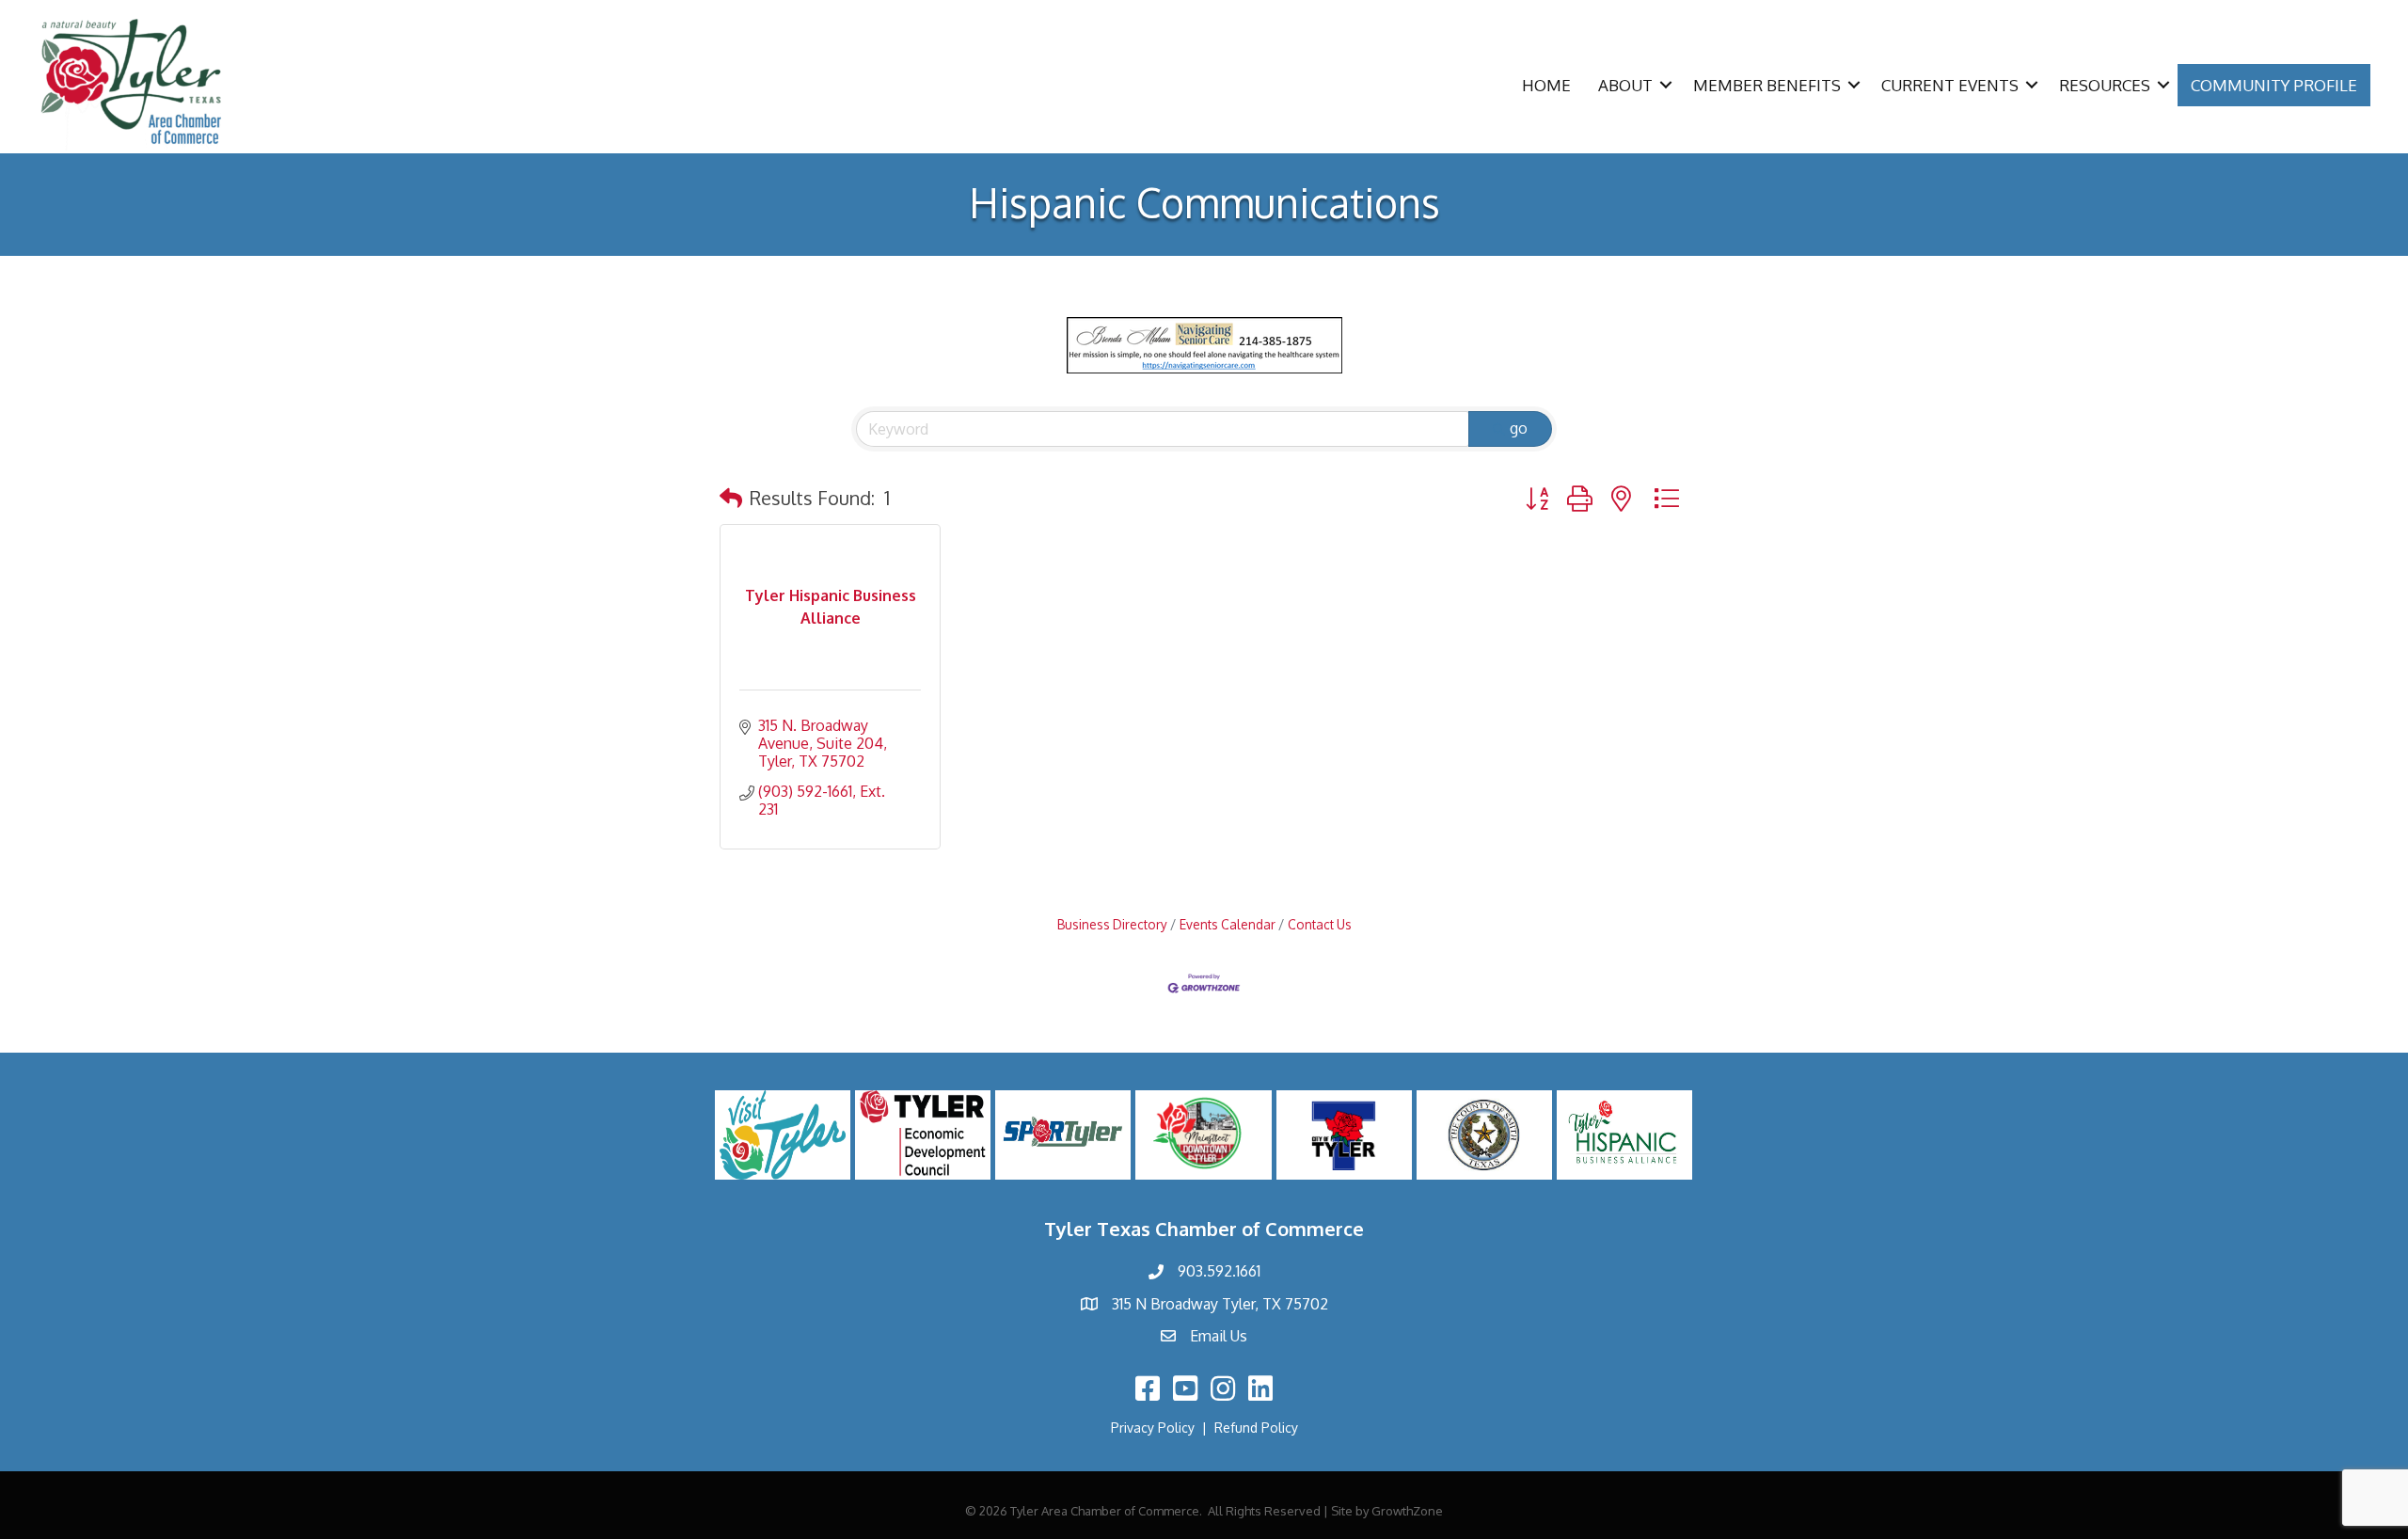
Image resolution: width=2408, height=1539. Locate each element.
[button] (731, 498)
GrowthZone (1407, 1511)
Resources (2105, 85)
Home (1546, 85)
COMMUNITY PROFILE (2274, 85)
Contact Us (1320, 924)
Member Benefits (1767, 85)
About (1625, 85)
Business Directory (1112, 924)
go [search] (1519, 428)
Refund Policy (1256, 1428)
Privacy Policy (1153, 1428)
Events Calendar (1228, 924)
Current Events (1950, 85)
